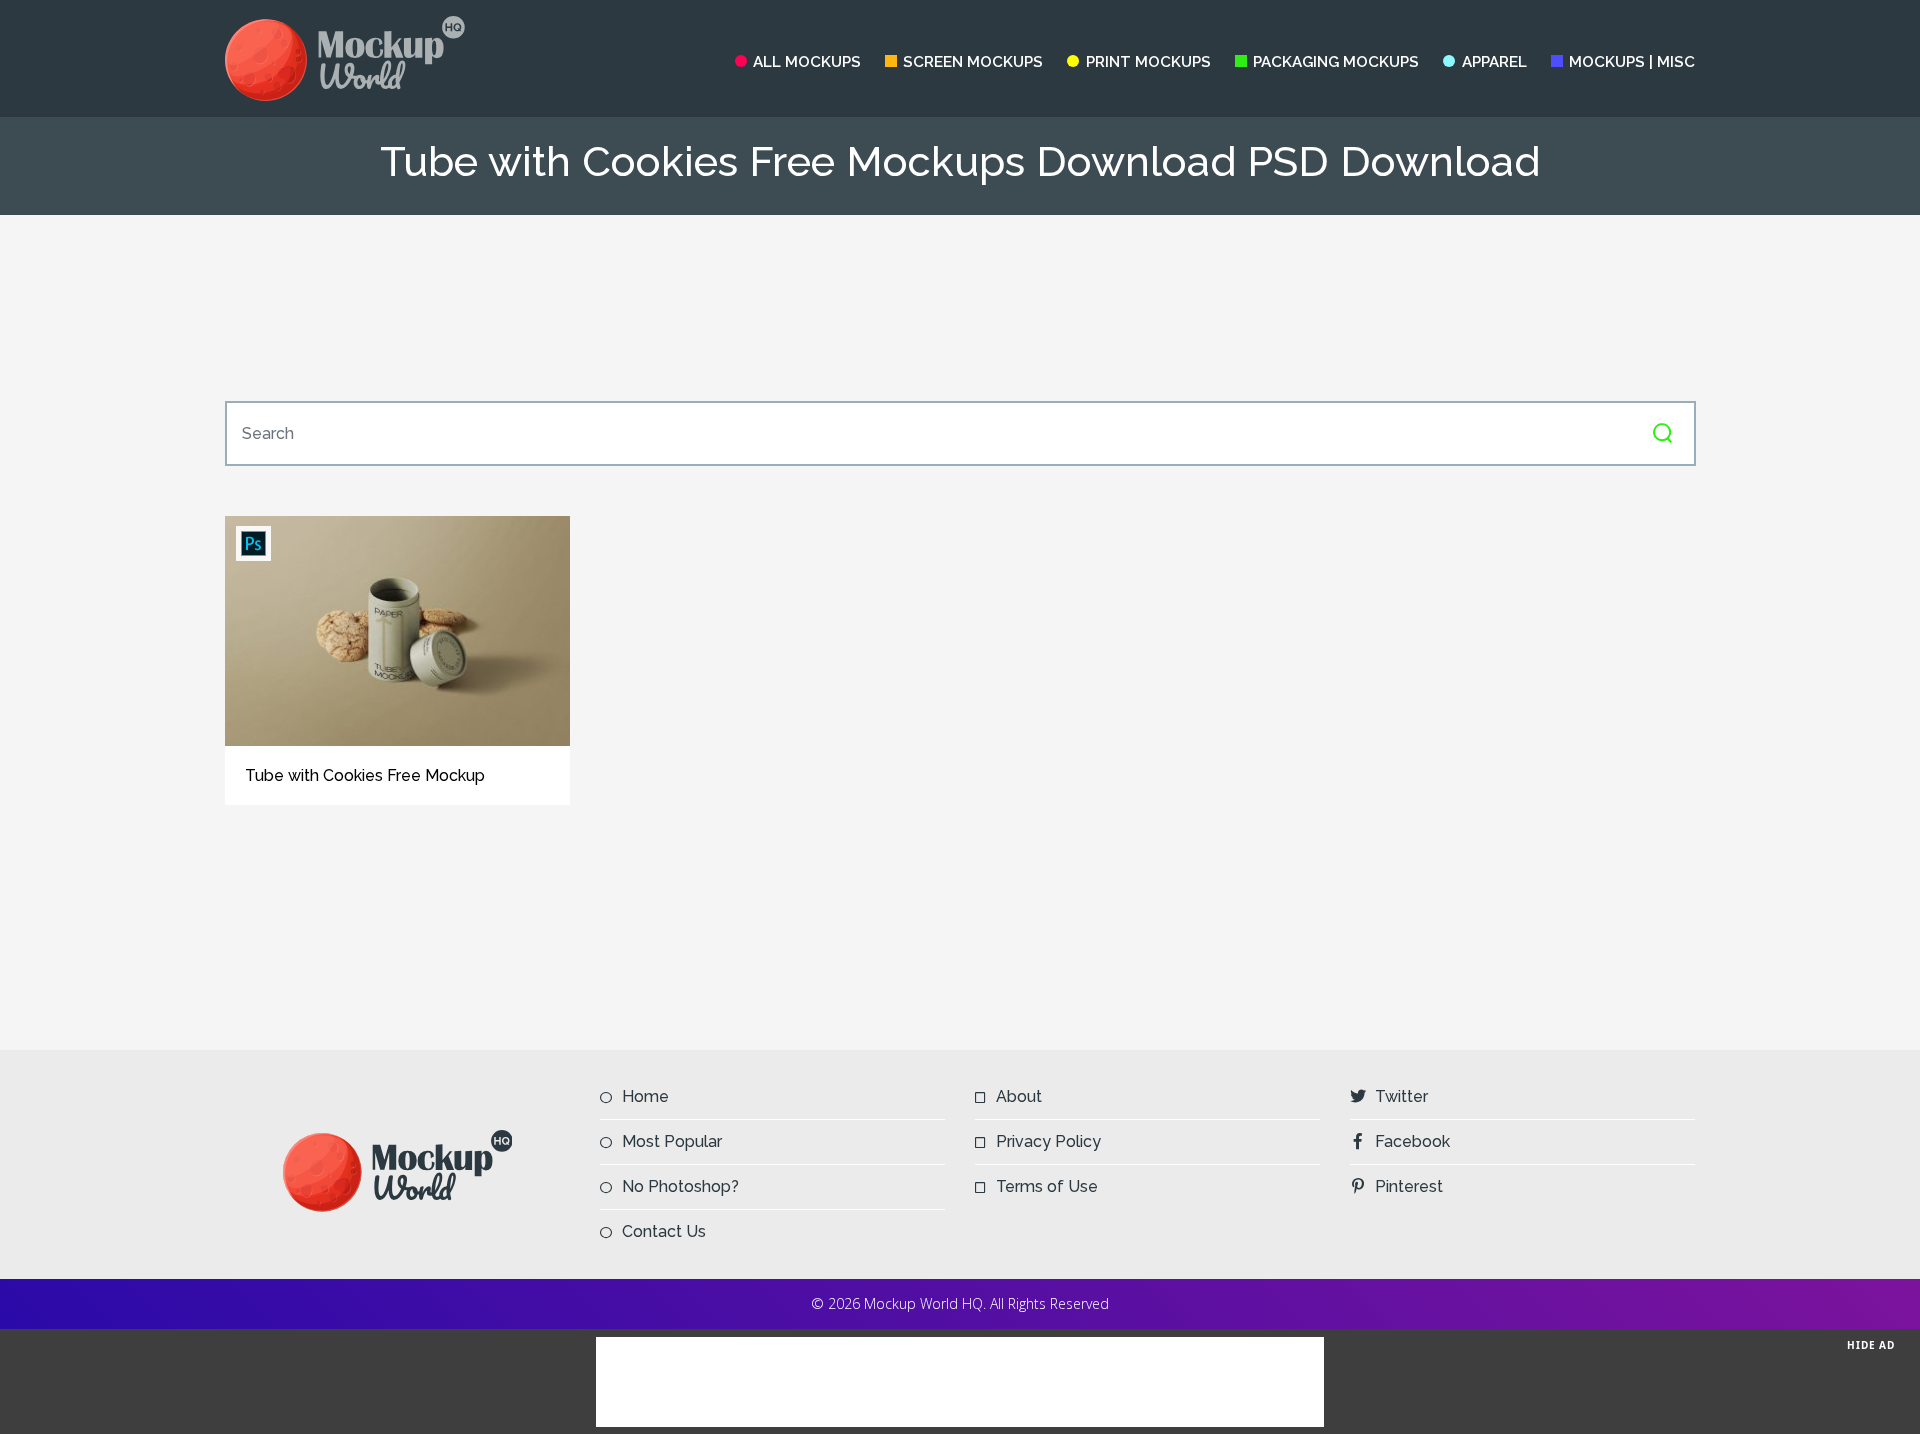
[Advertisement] (960, 308)
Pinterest (1409, 1186)
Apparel (1494, 62)
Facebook (1412, 1141)
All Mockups (807, 62)
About (1019, 1096)
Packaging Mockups (1336, 62)
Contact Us (664, 1231)
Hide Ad (1871, 1345)
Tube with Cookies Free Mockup (365, 775)
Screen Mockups (973, 62)
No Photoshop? (680, 1186)
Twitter (1401, 1096)
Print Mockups (1148, 62)
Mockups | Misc (1632, 62)
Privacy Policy (1048, 1141)
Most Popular (672, 1141)
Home (645, 1096)
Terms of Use (1047, 1186)
